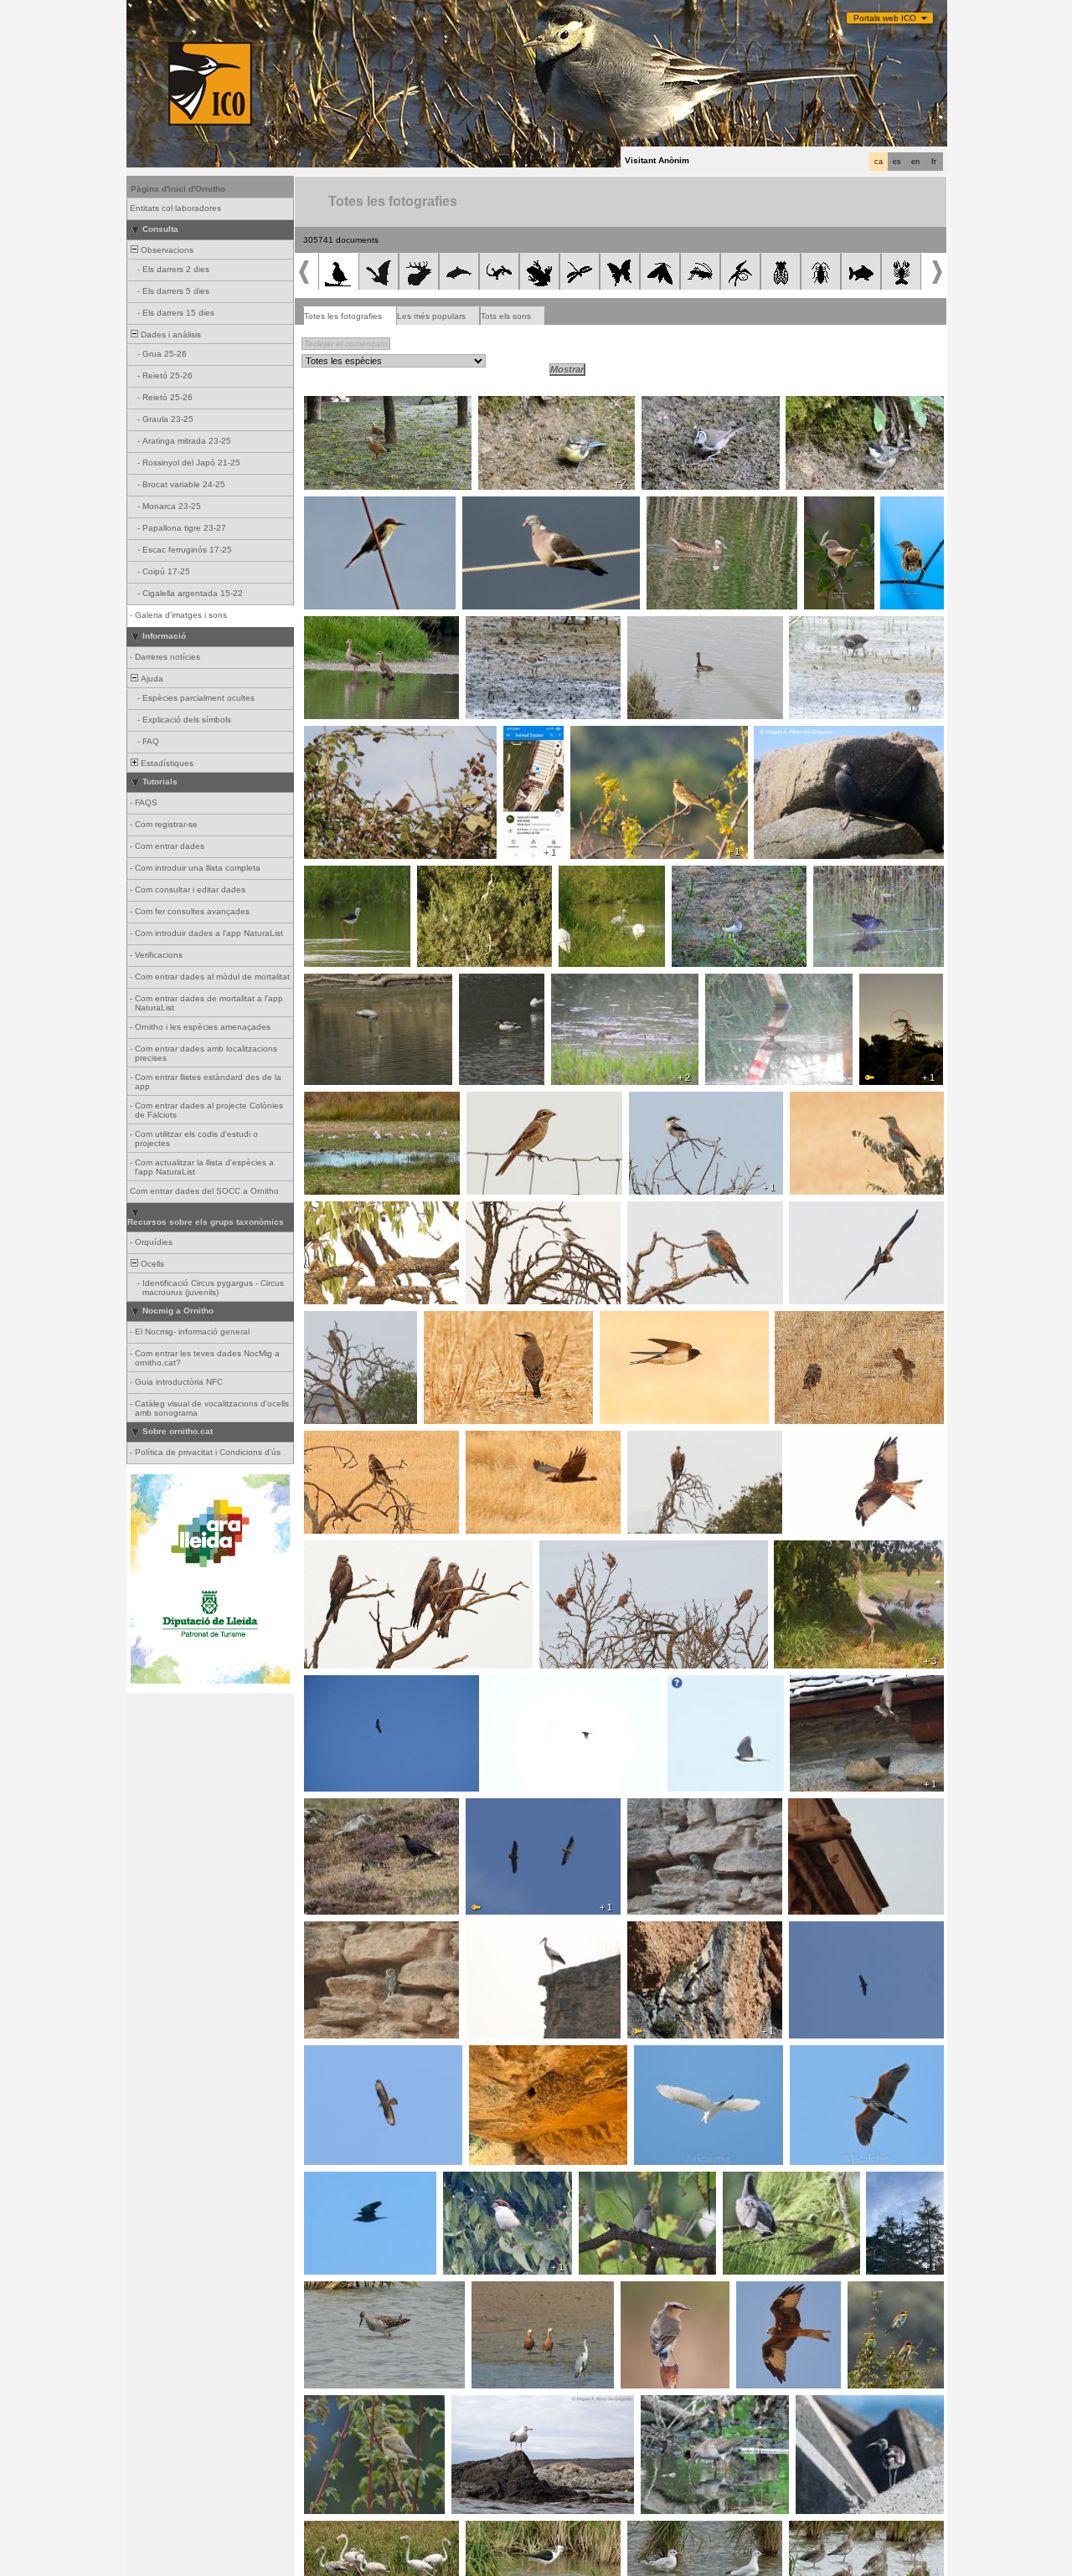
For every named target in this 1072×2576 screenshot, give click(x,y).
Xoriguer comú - (825, 1807)
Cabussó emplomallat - (678, 625)
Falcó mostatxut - (344, 1211)
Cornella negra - (341, 1807)
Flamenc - (329, 983)
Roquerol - (815, 1684)
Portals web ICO (885, 18)
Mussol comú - (809, 1320)
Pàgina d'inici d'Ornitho (178, 189)
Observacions (166, 250)
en (915, 162)
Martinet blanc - (594, 875)
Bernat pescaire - (456, 875)
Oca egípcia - (336, 625)
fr (934, 162)
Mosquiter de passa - (351, 2404)
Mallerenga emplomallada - (700, 405)
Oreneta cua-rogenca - (520, 2054)
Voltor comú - (658, 1440)
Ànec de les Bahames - (698, 506)
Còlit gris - (448, 1320)
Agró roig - (815, 2054)
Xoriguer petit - (573, 1550)
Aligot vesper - (338, 2054)
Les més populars (431, 316)
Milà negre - (332, 1550)
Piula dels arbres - (611, 735)
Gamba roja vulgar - (685, 2404)
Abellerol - (328, 506)
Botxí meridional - (668, 1101)
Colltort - (744, 2181)
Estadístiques (166, 763)
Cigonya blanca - (524, 740)
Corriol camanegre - (510, 625)
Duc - (875, 983)
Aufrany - (489, 1807)
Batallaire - (330, 2291)
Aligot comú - (335, 1440)
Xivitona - (695, 875)
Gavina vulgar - (340, 1101)
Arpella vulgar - (824, 1211)
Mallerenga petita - (827, 405)
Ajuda (151, 679)
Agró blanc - (663, 2054)
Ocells (151, 1264)
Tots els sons (506, 316)
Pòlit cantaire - (829, 2404)
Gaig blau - (816, 1101)
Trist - (897, 506)
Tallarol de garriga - (829, 511)
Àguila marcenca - (345, 1320)
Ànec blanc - (489, 983)
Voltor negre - (820, 1931)
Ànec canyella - (340, 405)
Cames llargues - (343, 875)
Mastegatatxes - (616, 2181)
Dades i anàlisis (170, 334)
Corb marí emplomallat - (807, 735)
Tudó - (480, 506)
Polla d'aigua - (821, 625)
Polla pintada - (738, 983)
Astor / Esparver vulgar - (722, 1684)
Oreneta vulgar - (637, 1320)
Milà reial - (814, 1440)
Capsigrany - (497, 1101)
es (897, 162)
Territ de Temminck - (597, 983)
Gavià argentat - (489, 2404)
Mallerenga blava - (520, 405)
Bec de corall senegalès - (360, 735)
